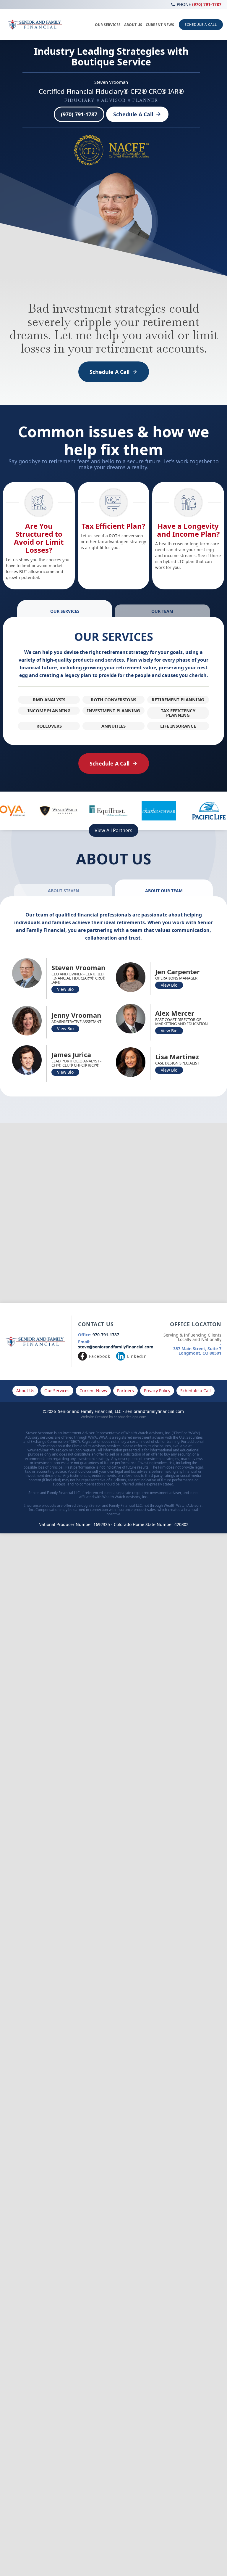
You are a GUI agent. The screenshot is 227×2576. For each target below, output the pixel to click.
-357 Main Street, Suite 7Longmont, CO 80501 (192, 1344)
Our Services (57, 1391)
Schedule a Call (196, 1391)
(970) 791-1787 (199, 4)
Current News (93, 1391)
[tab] (65, 608)
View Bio (65, 989)
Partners (125, 1391)
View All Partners (113, 830)
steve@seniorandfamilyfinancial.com (116, 1345)
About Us (25, 1391)
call (173, 4)
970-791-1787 (99, 1335)
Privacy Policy (157, 1391)
